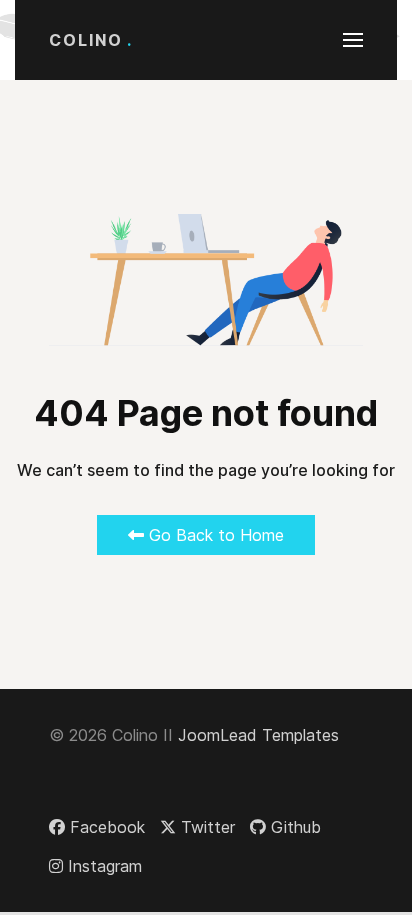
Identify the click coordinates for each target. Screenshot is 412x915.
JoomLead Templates (258, 735)
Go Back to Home (214, 535)
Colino (91, 40)
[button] (353, 40)
